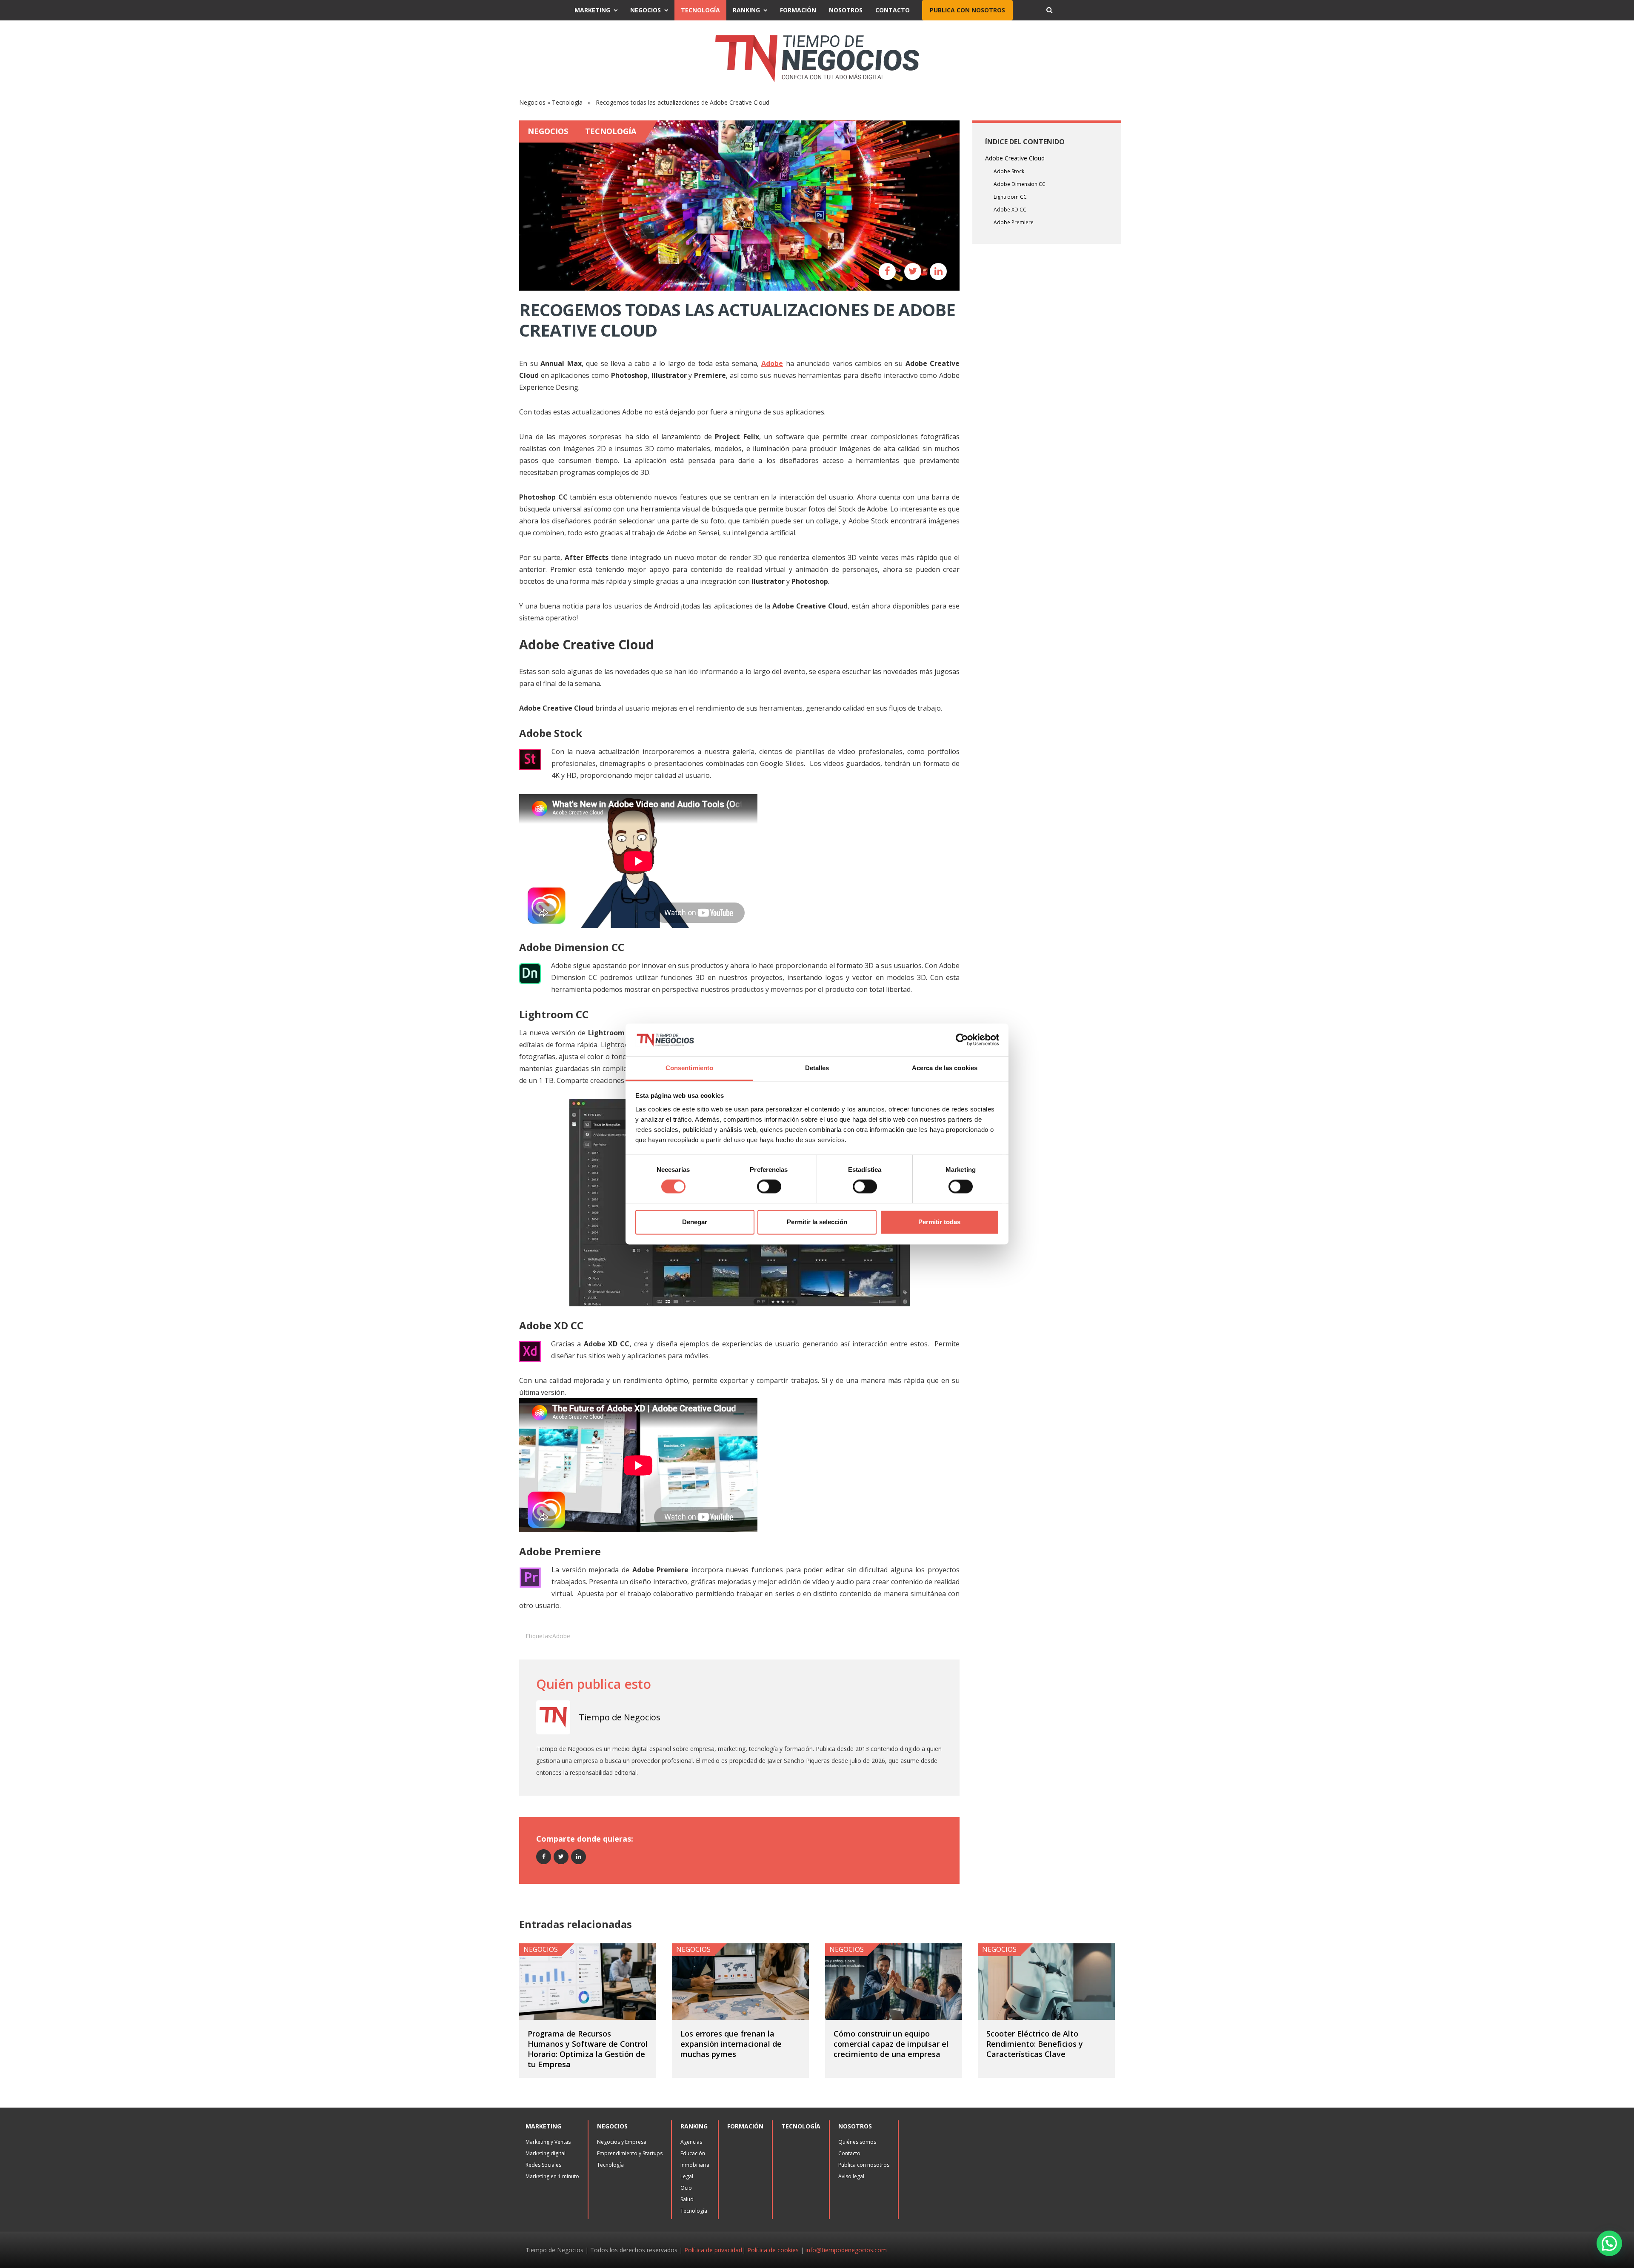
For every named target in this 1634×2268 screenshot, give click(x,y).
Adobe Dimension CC (1020, 184)
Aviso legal (851, 2176)
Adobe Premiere (1014, 222)
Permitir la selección (817, 1222)
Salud (687, 2199)
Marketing (592, 10)
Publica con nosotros (967, 10)
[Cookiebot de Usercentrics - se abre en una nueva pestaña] (962, 1040)
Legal (687, 2176)
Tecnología (700, 10)
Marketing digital (546, 2153)
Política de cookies (773, 2250)
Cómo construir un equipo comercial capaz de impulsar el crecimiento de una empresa (891, 2044)
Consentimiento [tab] (689, 1068)
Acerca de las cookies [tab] (945, 1068)
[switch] (769, 1187)
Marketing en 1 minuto (552, 2176)
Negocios (646, 10)
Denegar (695, 1222)
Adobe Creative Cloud (1015, 158)
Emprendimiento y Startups (630, 2153)
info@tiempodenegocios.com (846, 2250)
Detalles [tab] (817, 1068)
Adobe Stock (1009, 171)
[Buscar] (1049, 10)
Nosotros (846, 10)
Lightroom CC (1010, 197)
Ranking (746, 10)
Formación (798, 10)
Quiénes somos (857, 2142)
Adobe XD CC (1010, 210)
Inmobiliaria (695, 2165)
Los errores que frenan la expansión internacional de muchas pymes (731, 2044)
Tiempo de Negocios (620, 1717)
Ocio (686, 2188)
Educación (693, 2153)
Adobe (561, 1636)
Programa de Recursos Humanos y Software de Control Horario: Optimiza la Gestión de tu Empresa (588, 2049)
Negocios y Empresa (622, 2142)
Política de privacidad (713, 2250)
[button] (1609, 2243)
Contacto (893, 10)
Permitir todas (939, 1222)
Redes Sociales (543, 2165)
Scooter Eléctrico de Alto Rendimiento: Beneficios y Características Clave (1035, 2044)
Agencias (691, 2142)
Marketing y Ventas (548, 2142)
